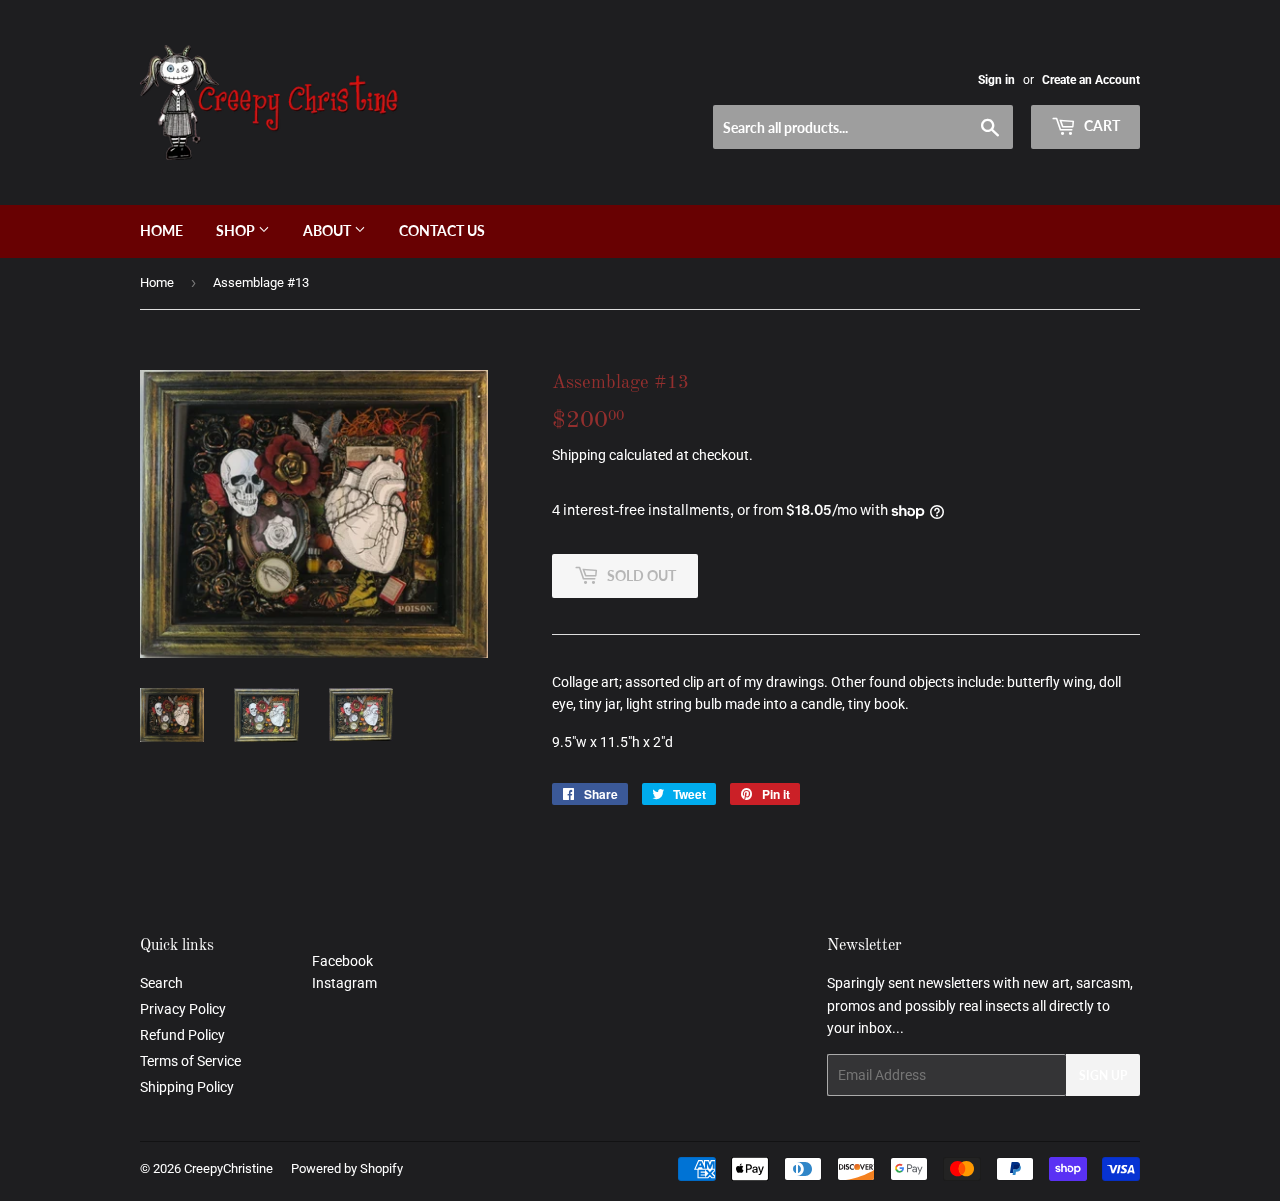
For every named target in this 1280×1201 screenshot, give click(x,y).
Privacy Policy (183, 1009)
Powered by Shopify (347, 1168)
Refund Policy (182, 1035)
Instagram (344, 983)
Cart (1100, 125)
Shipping (579, 455)
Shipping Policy (187, 1087)
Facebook (342, 961)
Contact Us (442, 230)
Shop (237, 230)
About (328, 230)
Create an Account (1091, 80)
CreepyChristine (228, 1168)
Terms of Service (190, 1061)
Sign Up (1103, 1075)
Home (161, 230)
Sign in (996, 80)
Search (161, 983)
